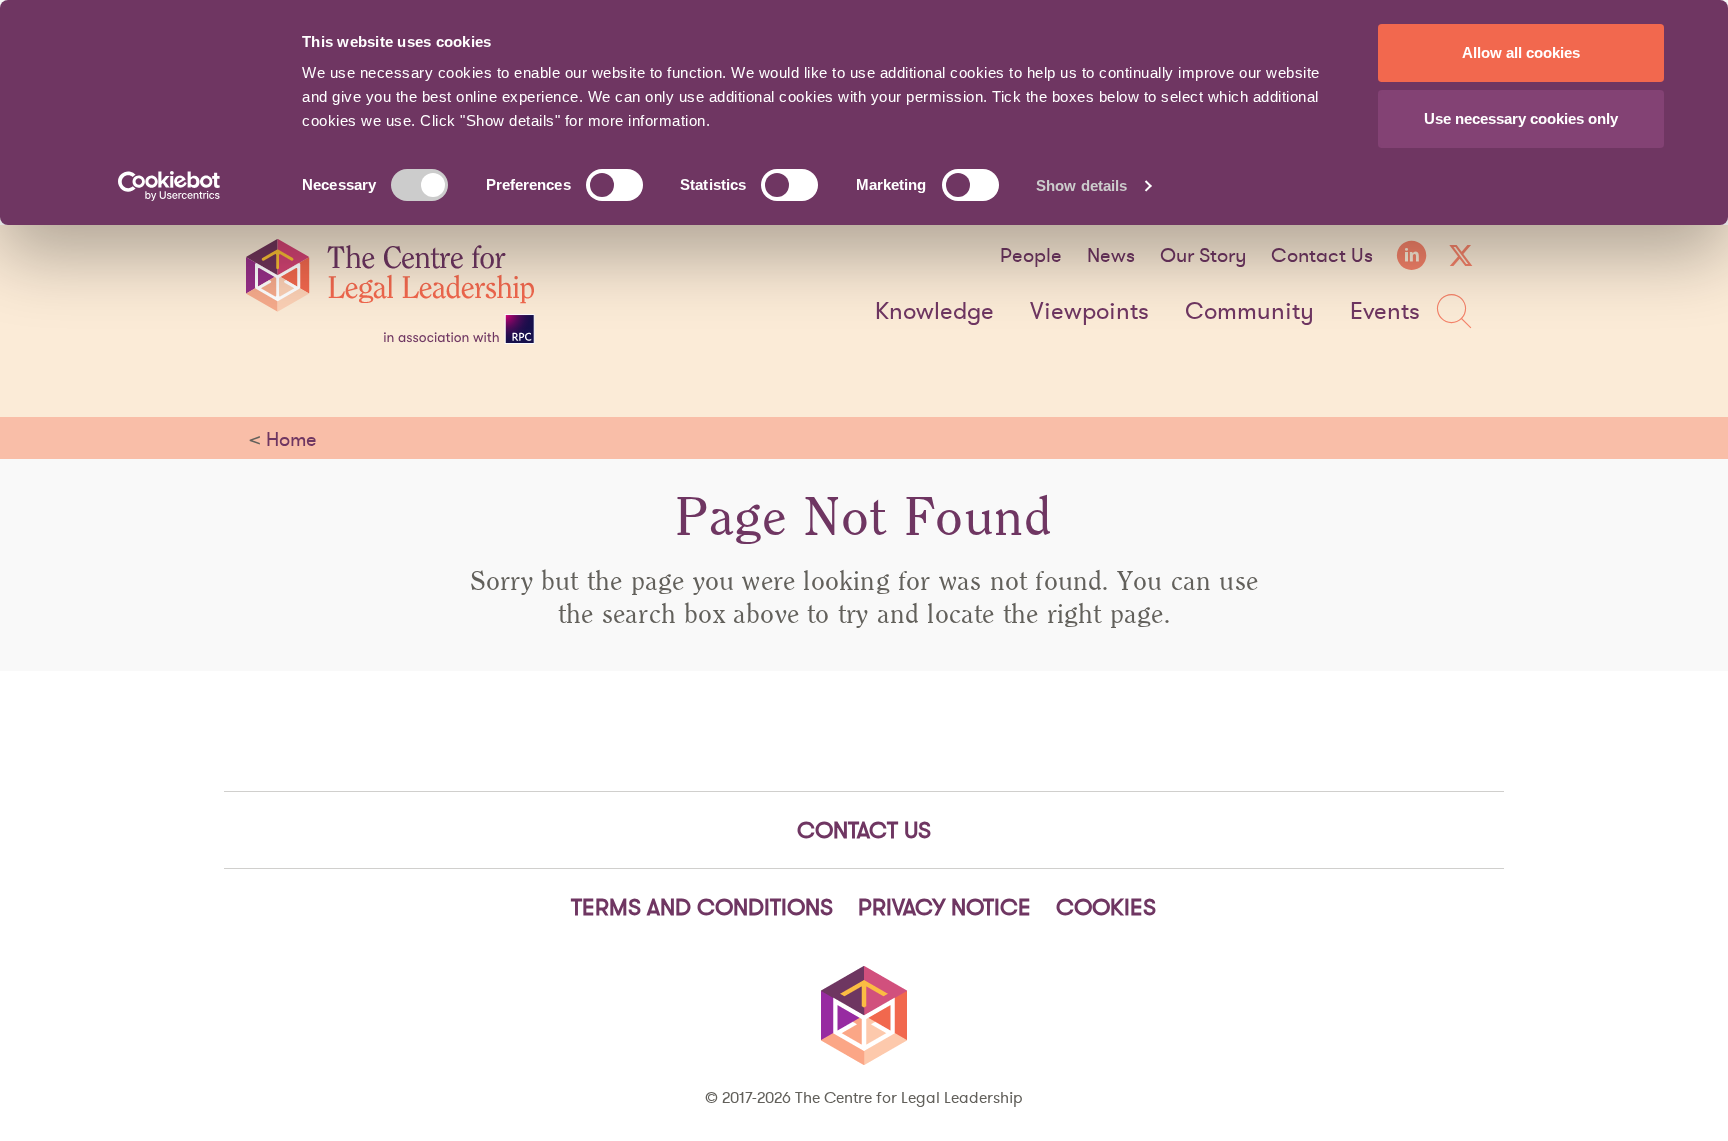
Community (1249, 312)
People (1031, 255)
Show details (1081, 185)
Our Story (1203, 255)
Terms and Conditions (702, 907)
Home (291, 439)
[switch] (614, 185)
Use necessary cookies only (1521, 118)
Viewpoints (1089, 312)
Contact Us (1322, 255)
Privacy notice (944, 907)
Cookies (1106, 907)
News (1111, 255)
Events (1385, 312)
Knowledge (934, 312)
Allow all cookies (1521, 52)
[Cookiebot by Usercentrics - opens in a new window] (169, 186)
